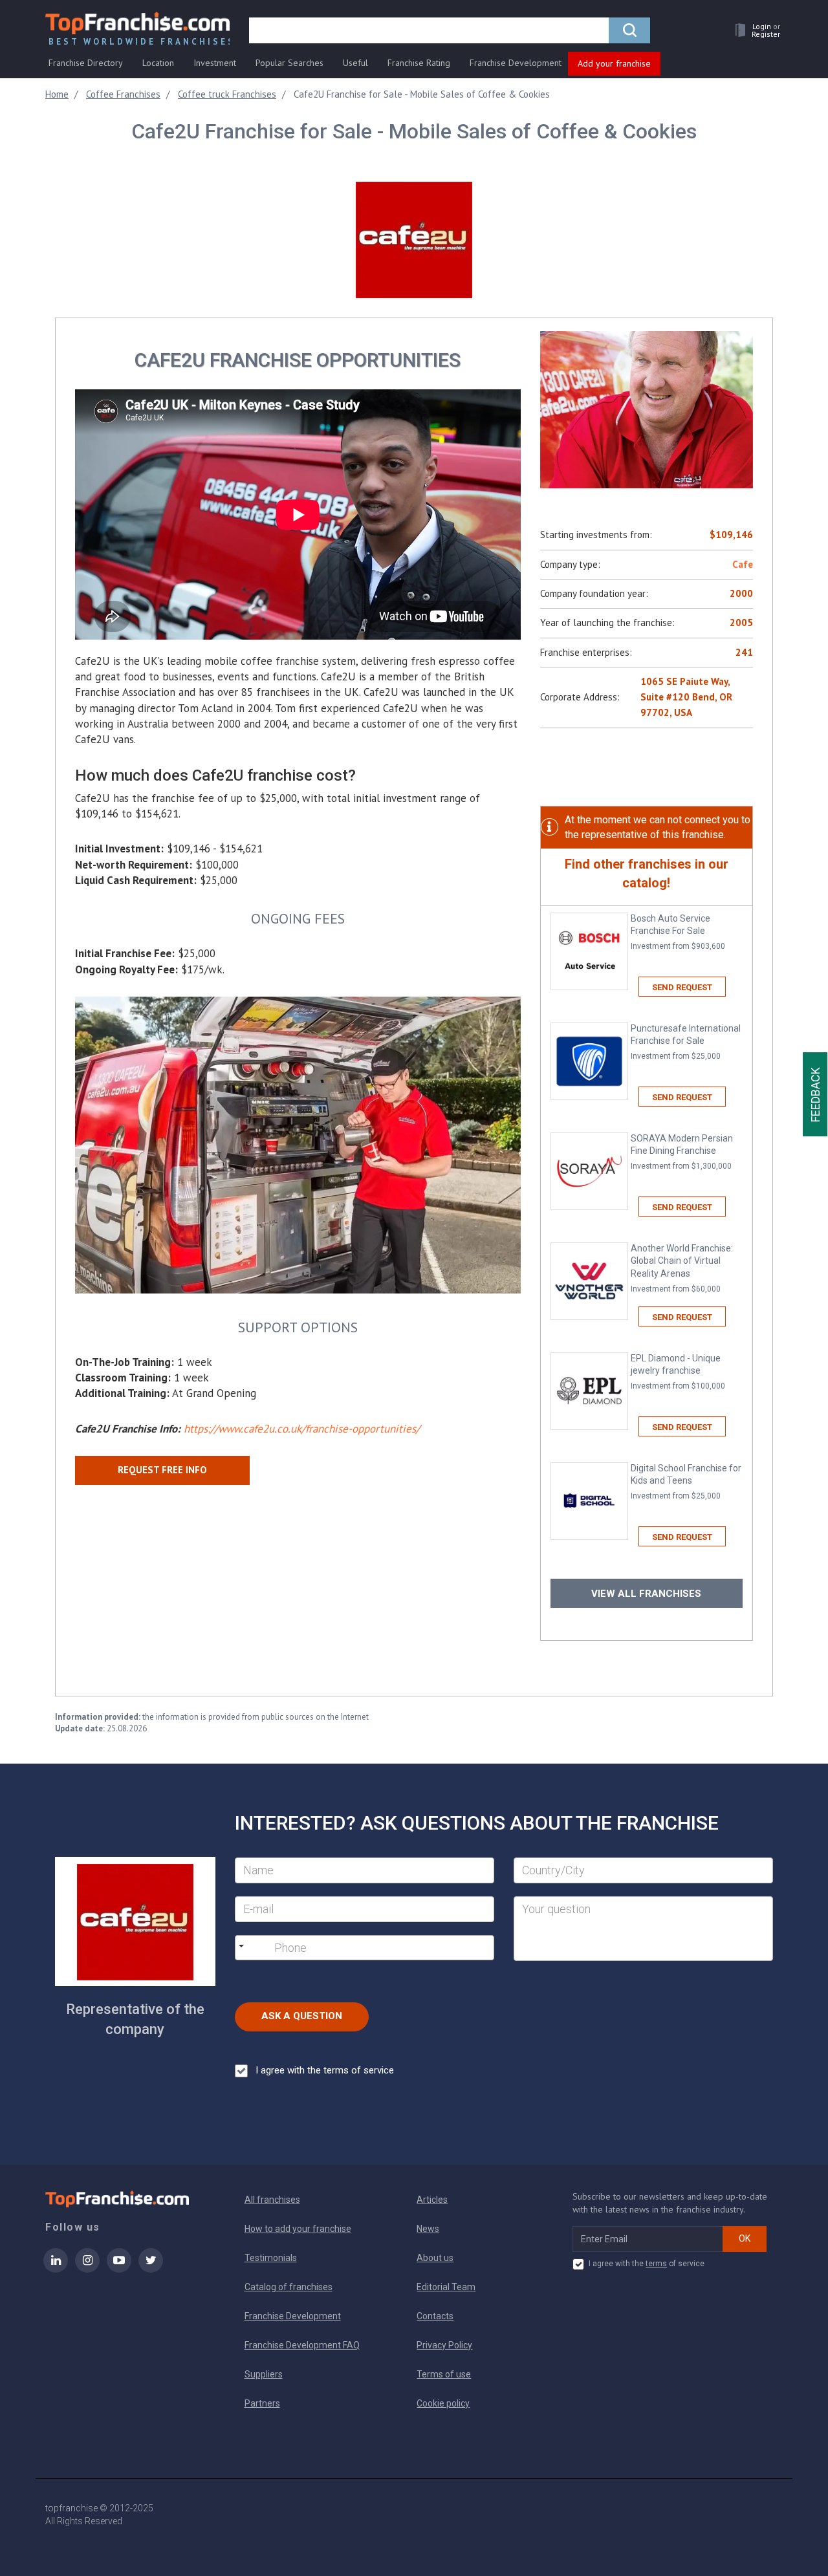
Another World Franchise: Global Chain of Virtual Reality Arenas (682, 1269)
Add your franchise (614, 63)
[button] (754, 30)
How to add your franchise (298, 2229)
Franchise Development (516, 63)
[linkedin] (56, 2269)
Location (158, 63)
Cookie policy (443, 2403)
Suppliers (264, 2374)
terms (656, 2264)
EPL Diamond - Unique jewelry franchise (678, 1372)
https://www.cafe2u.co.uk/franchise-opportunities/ (302, 1429)
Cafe (743, 564)
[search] (629, 30)
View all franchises (646, 1594)
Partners (262, 2403)
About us (435, 2258)
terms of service (359, 2070)
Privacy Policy (444, 2345)
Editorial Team (446, 2287)
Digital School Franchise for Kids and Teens (686, 1482)
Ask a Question (302, 2016)
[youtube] (119, 2269)
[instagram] (87, 2269)
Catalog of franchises (289, 2287)
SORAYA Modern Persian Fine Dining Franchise (682, 1152)
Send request (682, 987)
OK (745, 2238)
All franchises (272, 2200)
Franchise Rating (419, 63)
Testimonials (271, 2258)
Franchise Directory (86, 63)
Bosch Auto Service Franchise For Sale (678, 932)
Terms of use (444, 2374)
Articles (432, 2200)
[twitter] (151, 2269)
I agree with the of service (647, 2264)
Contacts (435, 2316)
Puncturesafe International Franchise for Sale (686, 1042)
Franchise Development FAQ (302, 2345)
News (428, 2229)
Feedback (815, 1094)
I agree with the (325, 2070)
